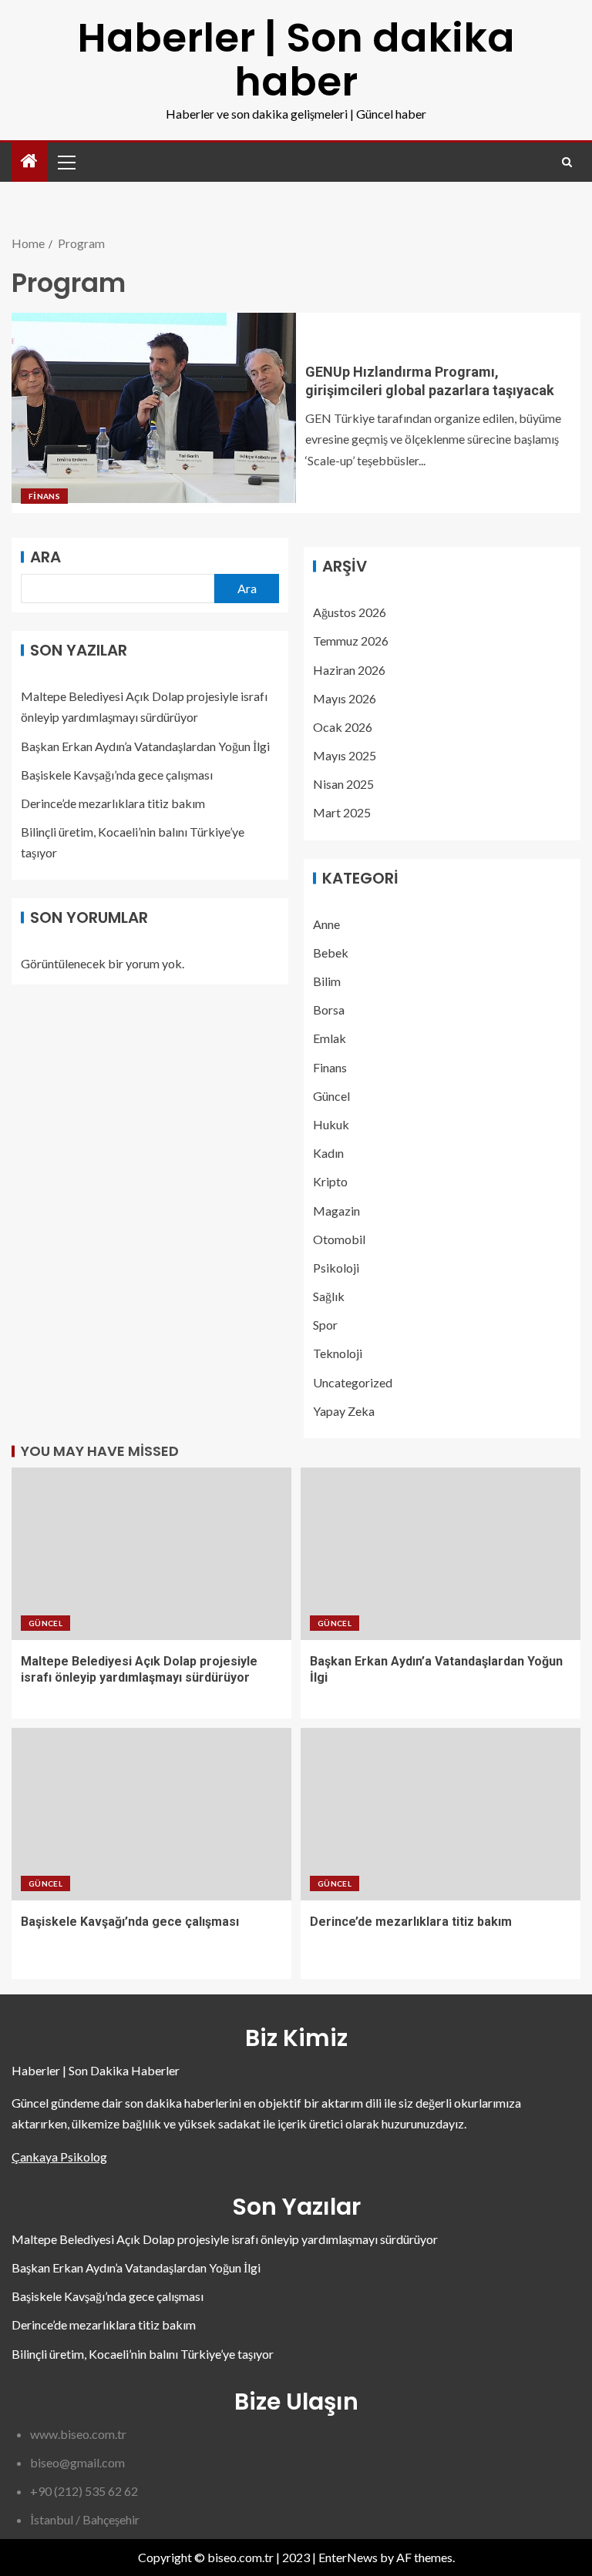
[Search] (567, 162)
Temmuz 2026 (351, 641)
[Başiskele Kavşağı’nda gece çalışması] (151, 1814)
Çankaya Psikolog (59, 2157)
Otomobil (339, 1239)
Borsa (329, 1010)
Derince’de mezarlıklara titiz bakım (113, 803)
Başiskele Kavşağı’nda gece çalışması (117, 775)
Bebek (331, 953)
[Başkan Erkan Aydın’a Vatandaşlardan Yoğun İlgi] (441, 1554)
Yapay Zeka (344, 1411)
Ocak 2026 (343, 727)
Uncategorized (353, 1382)
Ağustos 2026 (350, 612)
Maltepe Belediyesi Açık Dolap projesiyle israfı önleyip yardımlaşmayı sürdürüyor (225, 2239)
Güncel (331, 1096)
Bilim (327, 981)
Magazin (336, 1211)
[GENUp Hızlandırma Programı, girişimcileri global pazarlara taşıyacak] (154, 413)
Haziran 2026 (349, 670)
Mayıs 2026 (345, 698)
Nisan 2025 (343, 784)
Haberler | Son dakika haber (296, 59)
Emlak (330, 1038)
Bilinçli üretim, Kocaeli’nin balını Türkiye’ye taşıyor (143, 2354)
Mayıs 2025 (345, 755)
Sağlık (329, 1296)
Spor (325, 1325)
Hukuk (331, 1124)
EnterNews (348, 2557)
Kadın (328, 1153)
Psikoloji (336, 1268)
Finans (44, 496)
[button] (66, 162)
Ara (45, 557)
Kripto (330, 1181)
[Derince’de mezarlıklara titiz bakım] (441, 1814)
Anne (326, 924)
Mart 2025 (342, 812)
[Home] (29, 161)
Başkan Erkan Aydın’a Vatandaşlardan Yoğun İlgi (145, 746)
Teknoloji (338, 1353)
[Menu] (66, 162)
